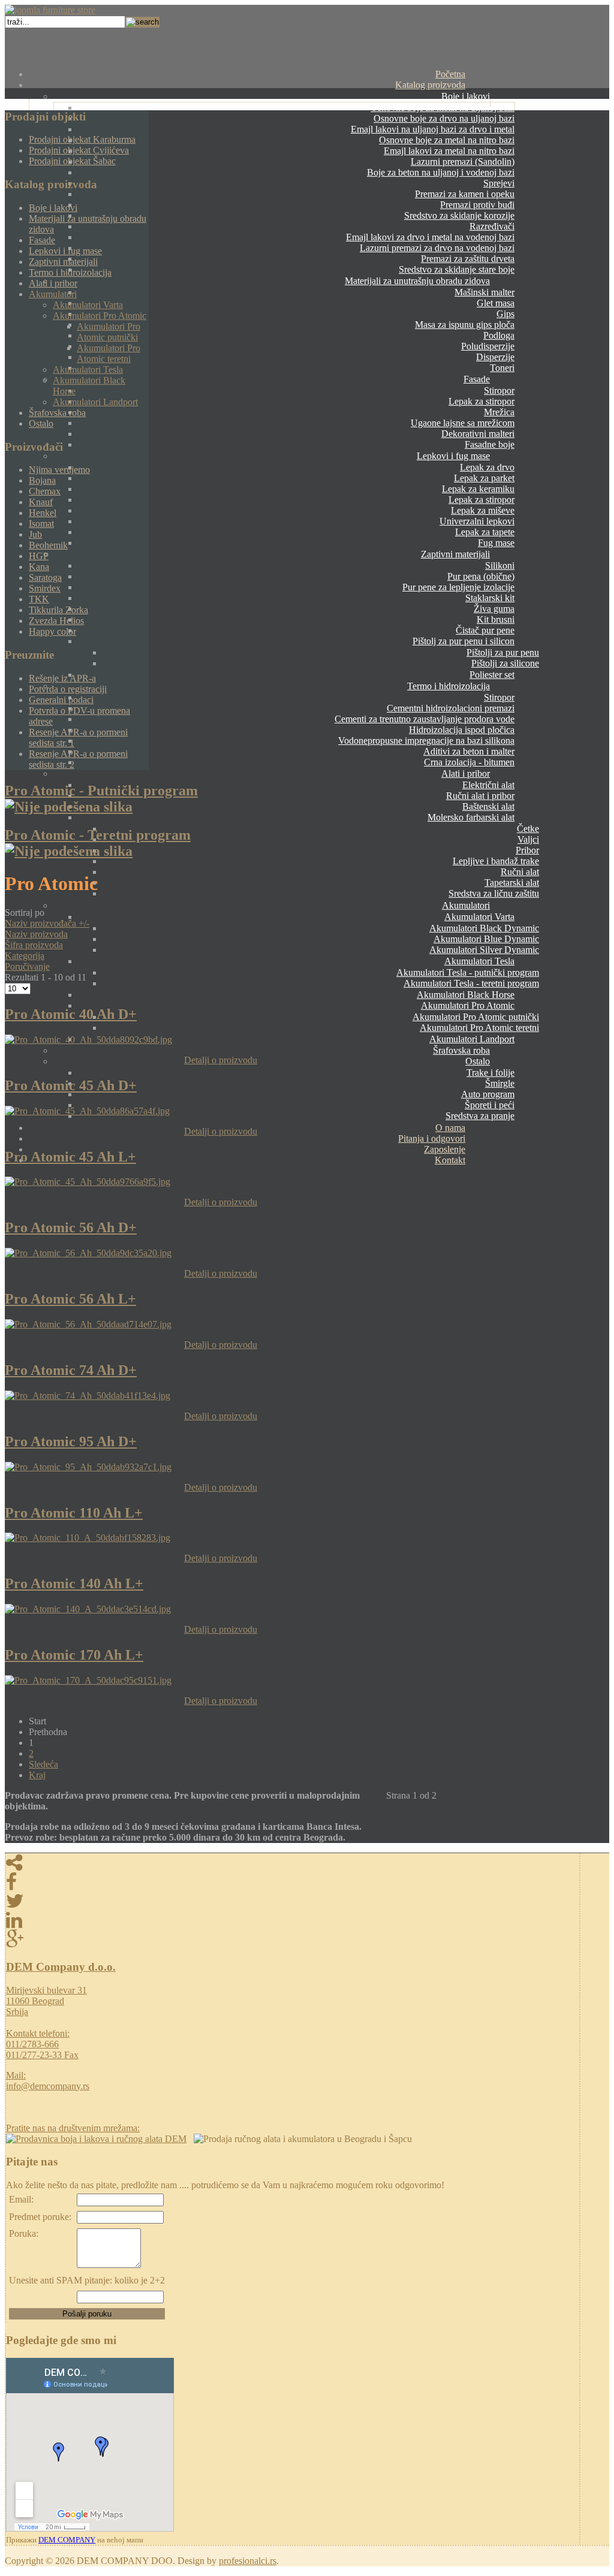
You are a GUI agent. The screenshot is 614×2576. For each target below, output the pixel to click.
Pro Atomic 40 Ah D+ (71, 1014)
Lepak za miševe (483, 510)
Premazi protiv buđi (477, 205)
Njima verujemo (59, 470)
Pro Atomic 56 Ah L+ (70, 1299)
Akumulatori (466, 905)
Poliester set (492, 675)
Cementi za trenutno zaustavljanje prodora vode (425, 719)
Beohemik (48, 545)
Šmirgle (500, 1083)
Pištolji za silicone (505, 663)
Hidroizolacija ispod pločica (462, 730)
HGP (39, 556)
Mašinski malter (484, 292)
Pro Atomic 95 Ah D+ (71, 1441)
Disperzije (495, 357)
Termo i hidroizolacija (449, 686)
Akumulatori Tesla (479, 961)
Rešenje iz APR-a (62, 678)
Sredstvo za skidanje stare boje (457, 269)
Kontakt (450, 1160)
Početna (450, 74)
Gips (505, 314)
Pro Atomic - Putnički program (101, 791)
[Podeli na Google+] (293, 1939)
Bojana (42, 480)
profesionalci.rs (248, 2561)
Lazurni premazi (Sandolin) (463, 162)
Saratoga (45, 577)
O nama (450, 1128)
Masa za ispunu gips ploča (465, 325)
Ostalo (478, 1061)
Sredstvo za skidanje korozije (459, 215)
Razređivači (492, 226)
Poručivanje (27, 966)
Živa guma (494, 609)
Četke (528, 829)
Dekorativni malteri (478, 434)
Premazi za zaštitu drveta (468, 259)
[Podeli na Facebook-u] (293, 1882)
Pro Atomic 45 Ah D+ (71, 1085)
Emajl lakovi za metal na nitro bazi (449, 151)
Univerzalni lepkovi (477, 521)
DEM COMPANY (67, 2540)
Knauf (41, 502)
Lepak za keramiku (478, 489)
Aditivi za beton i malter (469, 751)
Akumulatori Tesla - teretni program (471, 983)
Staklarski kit (490, 598)
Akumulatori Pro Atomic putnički (476, 1017)
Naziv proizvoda (36, 934)
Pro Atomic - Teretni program (98, 835)
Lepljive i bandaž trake (496, 861)
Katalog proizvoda (430, 85)
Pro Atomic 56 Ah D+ (71, 1227)
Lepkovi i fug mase (453, 456)
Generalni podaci (61, 700)
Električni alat (488, 785)
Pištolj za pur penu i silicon (463, 641)
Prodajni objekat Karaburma (82, 139)
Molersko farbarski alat (471, 817)
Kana (39, 567)
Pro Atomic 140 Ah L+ (74, 1583)
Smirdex (45, 588)
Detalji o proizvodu (221, 1060)
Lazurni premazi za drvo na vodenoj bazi (437, 248)
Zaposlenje (445, 1149)
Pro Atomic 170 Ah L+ (74, 1655)
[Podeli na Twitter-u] (293, 1901)
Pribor (527, 850)
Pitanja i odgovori (432, 1138)
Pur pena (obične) (481, 576)
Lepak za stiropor (481, 401)
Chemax (45, 491)
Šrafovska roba (461, 1050)
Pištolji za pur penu (503, 652)
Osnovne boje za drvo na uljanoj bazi (444, 118)
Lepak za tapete (485, 532)
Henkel (43, 513)
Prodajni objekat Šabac (72, 161)
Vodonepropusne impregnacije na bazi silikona (426, 740)
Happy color (52, 631)
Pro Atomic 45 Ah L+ (70, 1157)
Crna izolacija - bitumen (469, 762)
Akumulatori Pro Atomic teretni (479, 1028)
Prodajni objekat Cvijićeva (79, 150)
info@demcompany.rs (48, 2086)
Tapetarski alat (512, 883)
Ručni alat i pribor (480, 796)
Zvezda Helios (56, 621)
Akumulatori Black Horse (466, 995)
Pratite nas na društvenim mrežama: (73, 2128)
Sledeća (43, 1764)
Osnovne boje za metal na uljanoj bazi (443, 108)
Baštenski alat (488, 806)
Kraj (37, 1775)
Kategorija (25, 956)
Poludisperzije (488, 346)
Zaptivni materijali (455, 554)
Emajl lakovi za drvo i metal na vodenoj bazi (430, 237)
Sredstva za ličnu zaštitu (494, 893)
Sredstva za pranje (480, 1116)
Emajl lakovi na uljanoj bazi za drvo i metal (433, 129)
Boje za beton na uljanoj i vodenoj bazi (441, 172)
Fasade (477, 379)
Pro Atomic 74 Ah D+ (71, 1370)
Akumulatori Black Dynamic (484, 928)
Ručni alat (520, 872)
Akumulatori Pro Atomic (468, 1005)
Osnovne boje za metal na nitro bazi (447, 140)
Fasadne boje (490, 444)
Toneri (502, 368)
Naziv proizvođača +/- (47, 923)
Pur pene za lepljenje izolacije (458, 587)
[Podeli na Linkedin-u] (293, 1920)
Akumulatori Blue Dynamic (486, 939)
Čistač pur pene (485, 630)
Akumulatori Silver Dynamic (484, 950)
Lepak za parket (484, 478)
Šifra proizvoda (34, 945)
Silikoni (500, 565)
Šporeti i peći (490, 1105)
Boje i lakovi (466, 96)
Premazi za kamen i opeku (465, 194)
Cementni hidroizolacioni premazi (451, 708)
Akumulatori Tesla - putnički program (468, 972)
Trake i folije (490, 1073)
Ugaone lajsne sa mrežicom (463, 423)
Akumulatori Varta (479, 917)
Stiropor (499, 390)
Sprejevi (499, 183)
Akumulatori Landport (472, 1039)
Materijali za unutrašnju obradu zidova (417, 281)
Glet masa (496, 303)
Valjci (528, 839)
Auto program (488, 1094)
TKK (39, 599)
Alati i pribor (466, 773)
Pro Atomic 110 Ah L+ (74, 1513)
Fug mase (496, 543)
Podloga (499, 335)
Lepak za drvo (487, 467)
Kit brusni (496, 619)
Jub (35, 534)
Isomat (41, 524)
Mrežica (499, 412)
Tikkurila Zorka (58, 610)
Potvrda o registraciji (68, 689)
